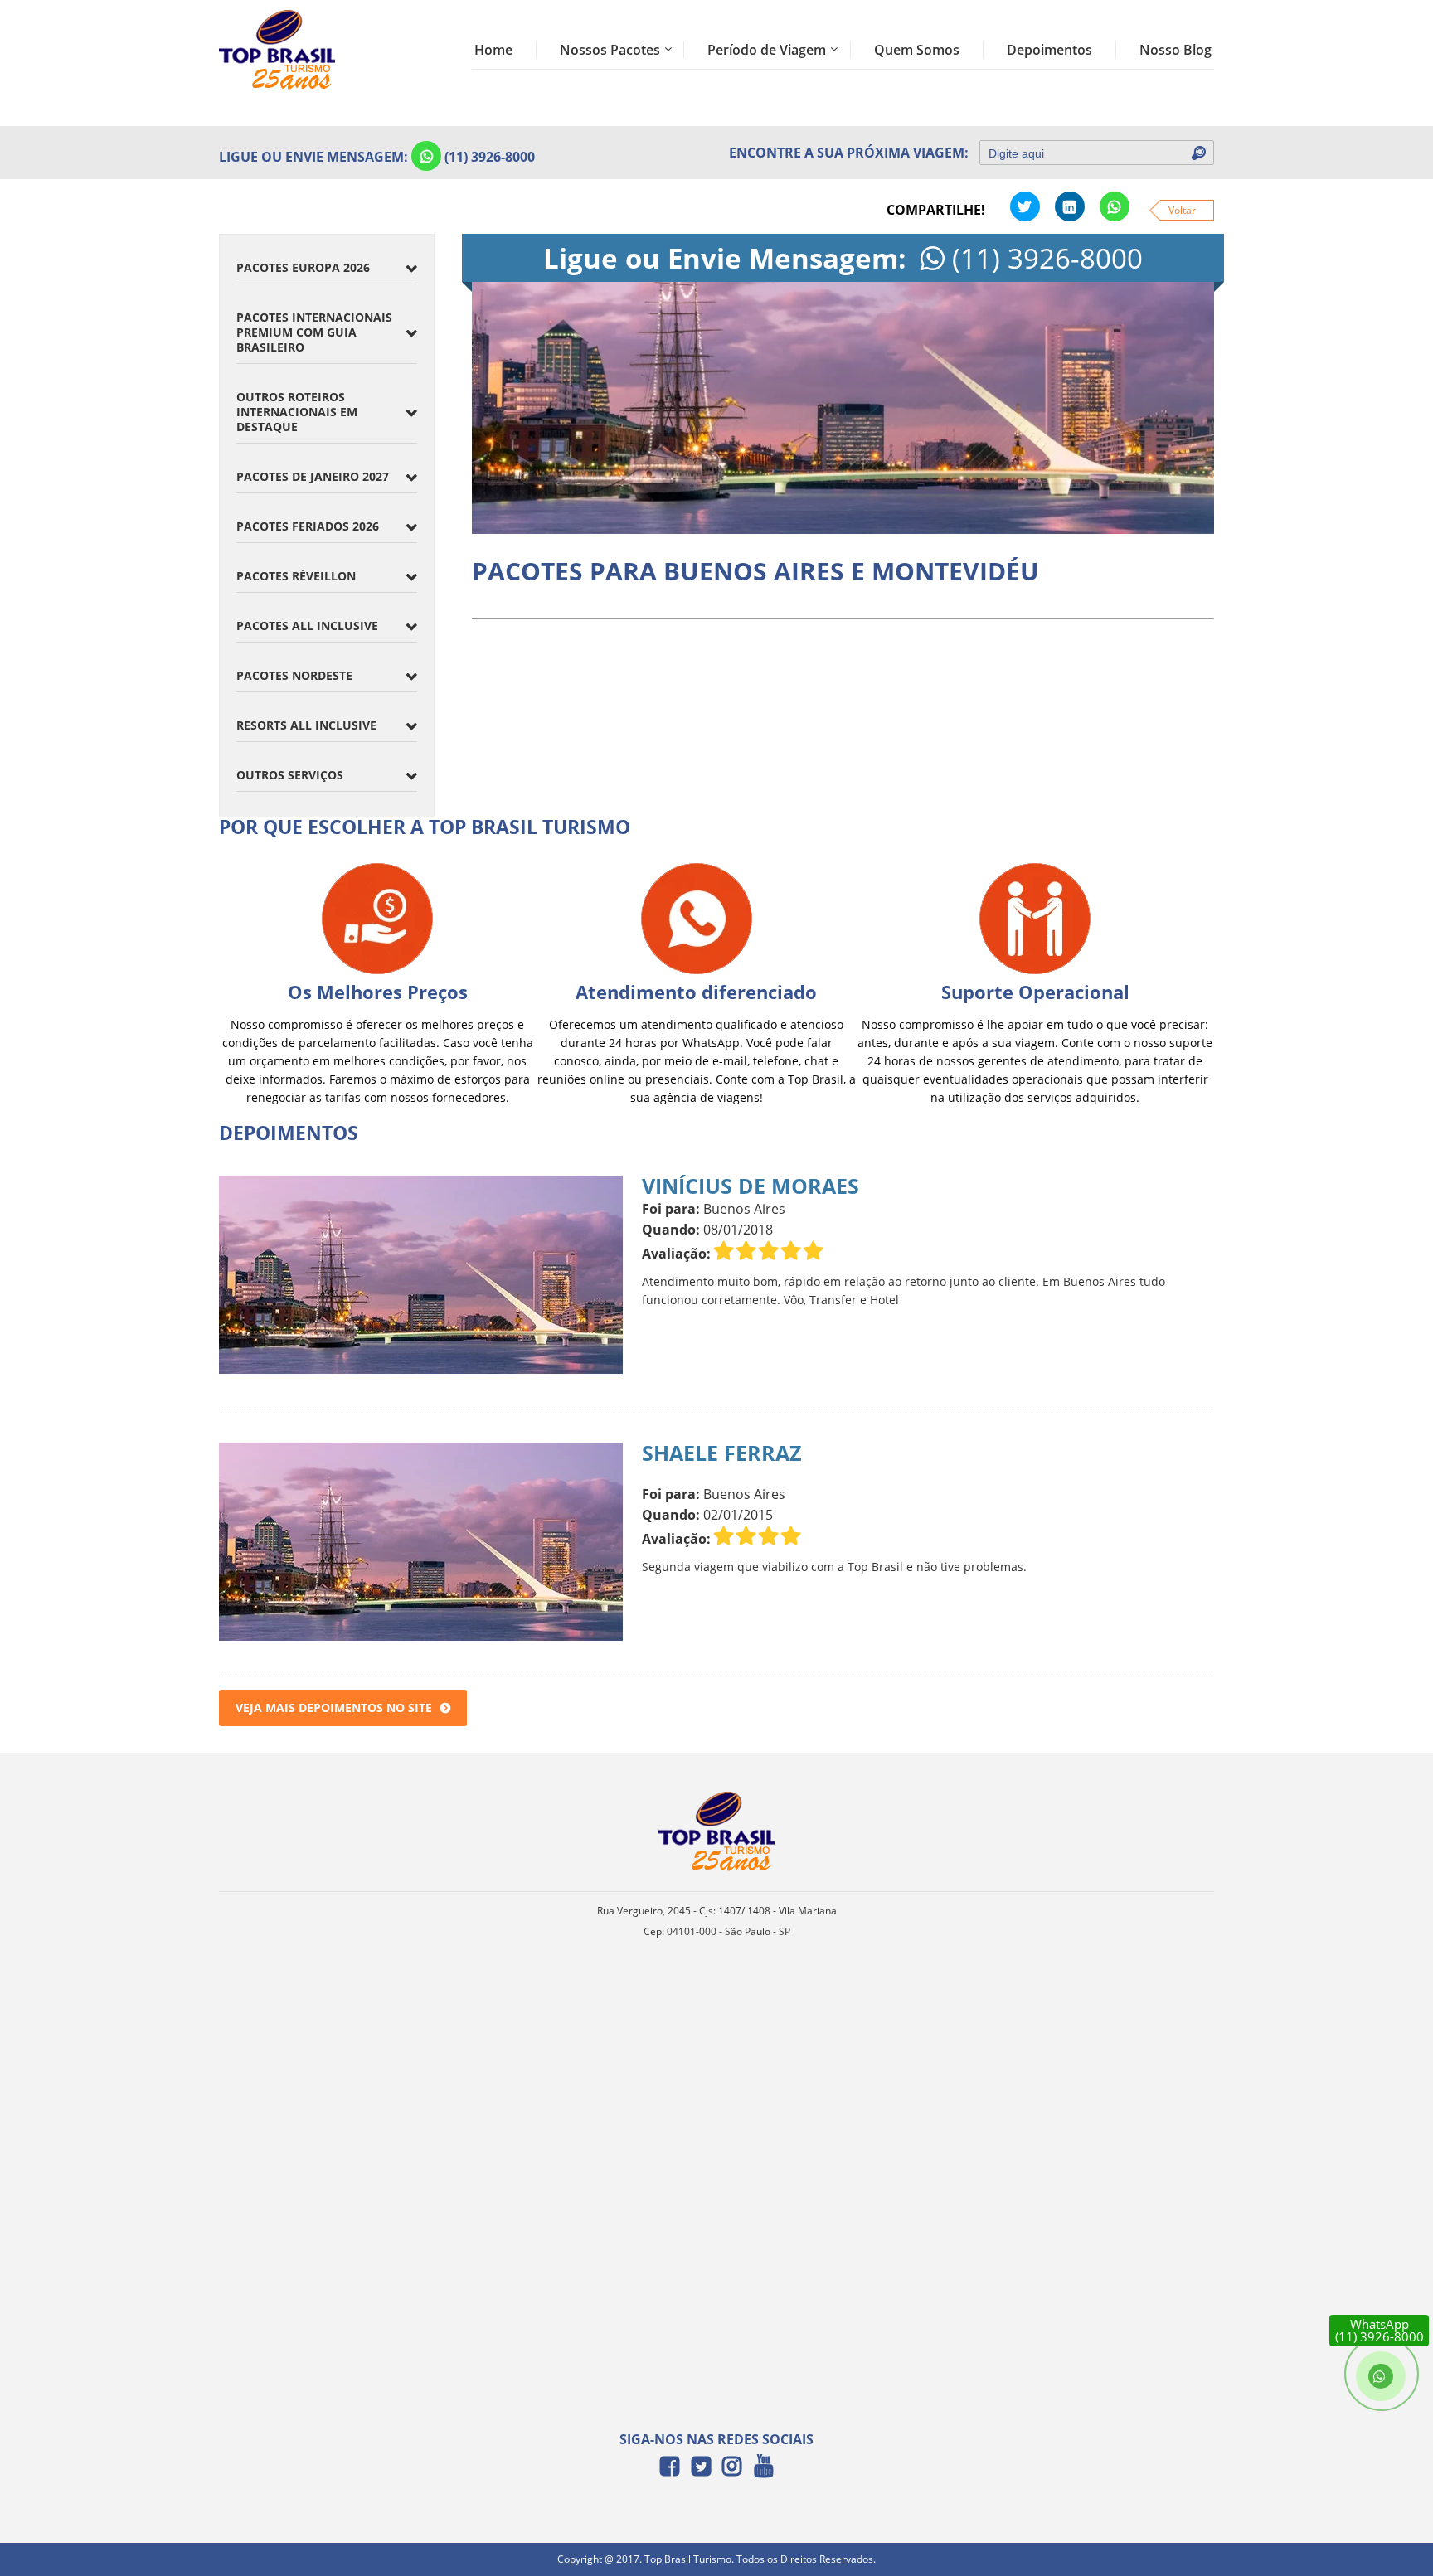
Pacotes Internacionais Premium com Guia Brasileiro (314, 332)
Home (493, 50)
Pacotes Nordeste (294, 675)
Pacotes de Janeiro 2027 (313, 476)
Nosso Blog (1176, 50)
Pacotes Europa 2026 (303, 267)
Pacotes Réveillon (296, 576)
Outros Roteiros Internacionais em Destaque (297, 412)
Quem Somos (917, 50)
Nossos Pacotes (610, 50)
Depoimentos (1049, 50)
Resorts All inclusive (306, 725)
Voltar (1182, 210)
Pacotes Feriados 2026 (308, 526)
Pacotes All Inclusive (307, 626)
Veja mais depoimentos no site (334, 1708)
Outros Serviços (290, 775)
